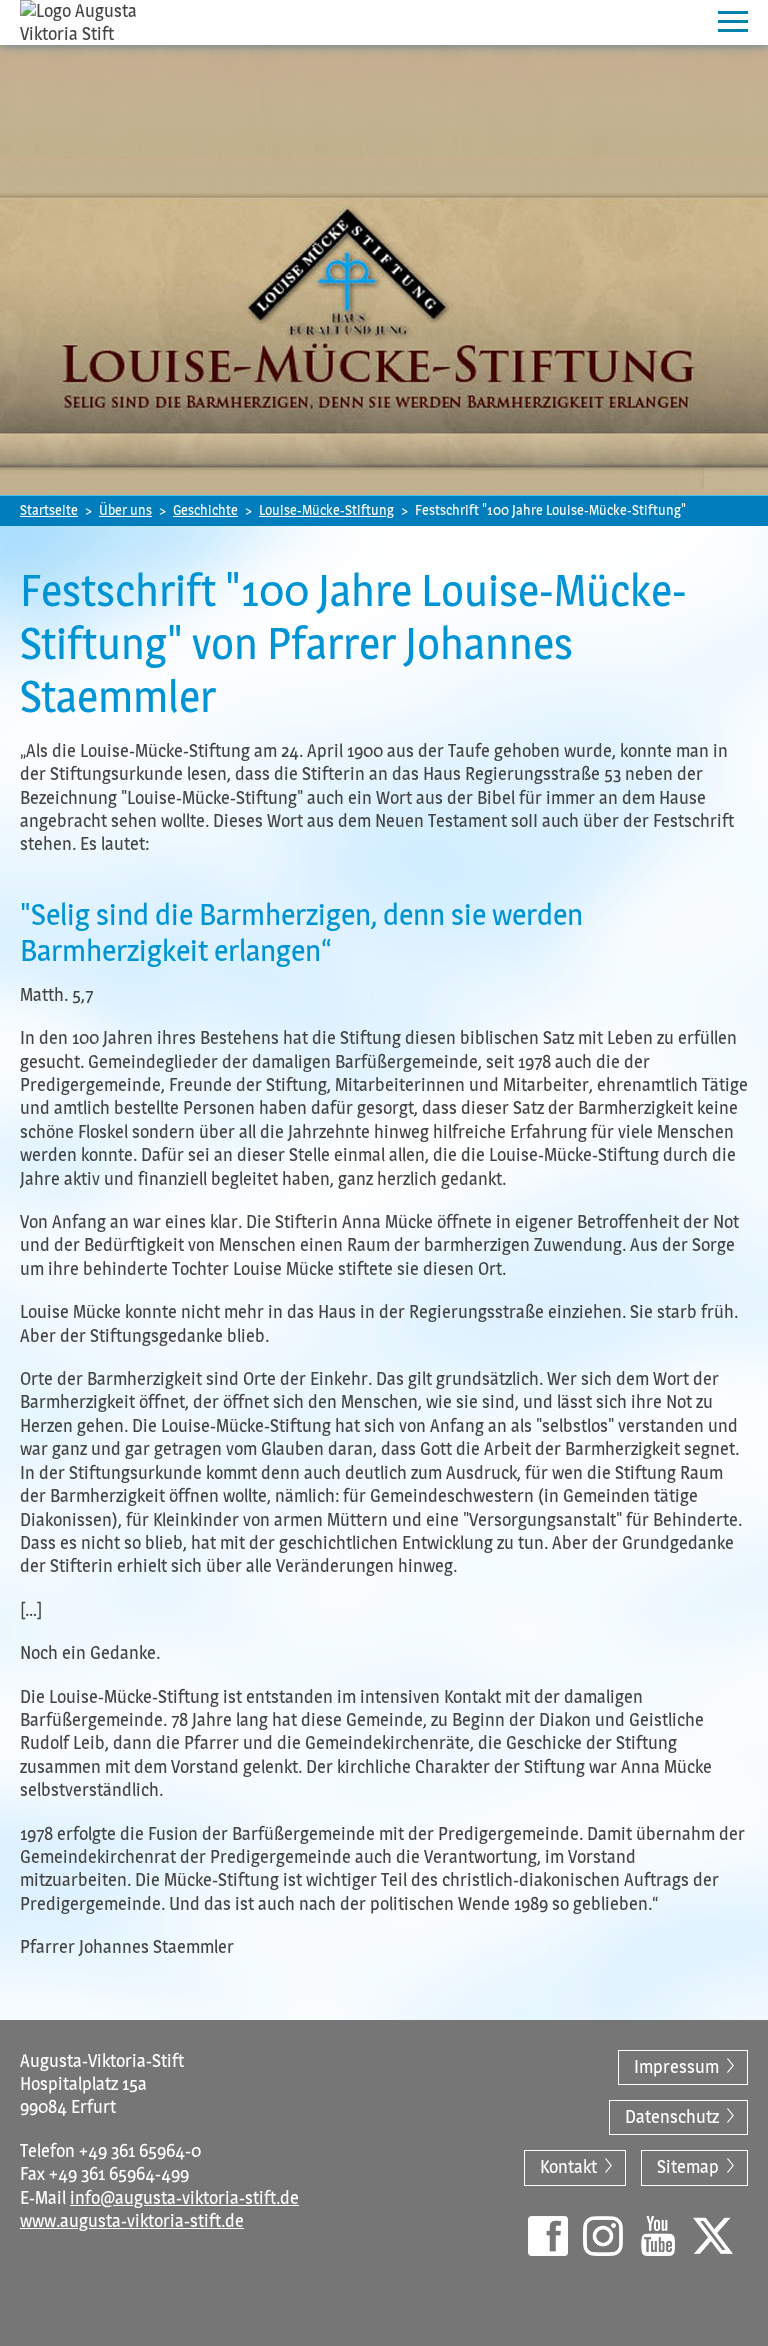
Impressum (676, 2067)
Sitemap (688, 2167)
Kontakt (568, 2167)
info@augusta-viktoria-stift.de (184, 2198)
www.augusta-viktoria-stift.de (132, 2221)
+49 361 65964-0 (140, 2151)
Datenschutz (672, 2117)
